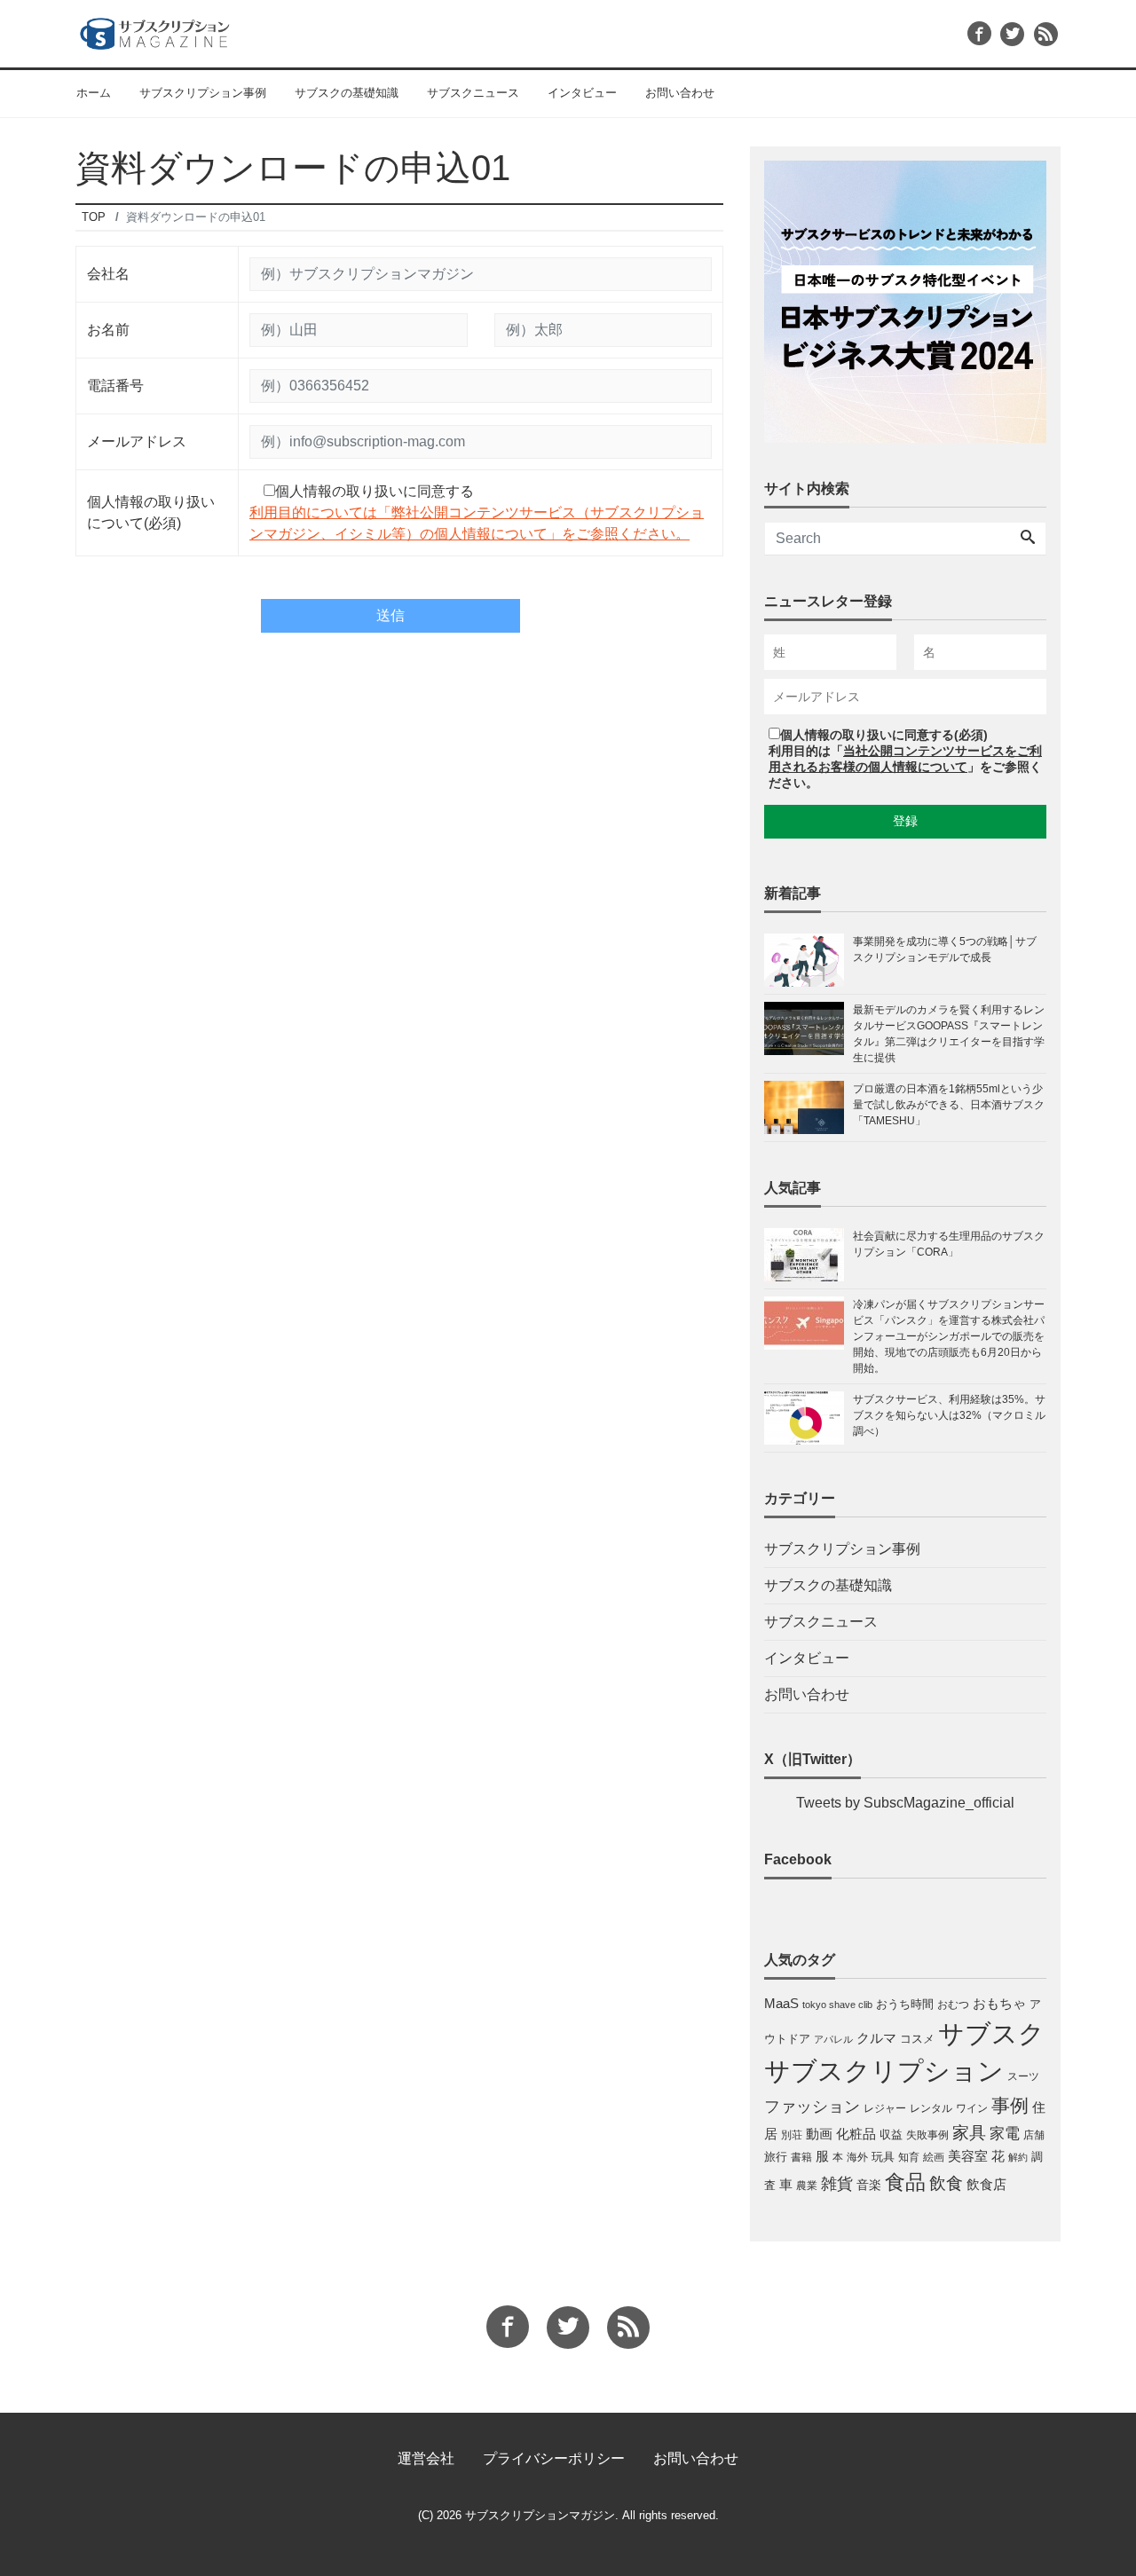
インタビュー (582, 93)
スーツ (1023, 2076)
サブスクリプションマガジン (540, 2515)
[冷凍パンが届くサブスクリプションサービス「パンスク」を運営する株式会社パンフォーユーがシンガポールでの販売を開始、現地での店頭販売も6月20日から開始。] (809, 1336)
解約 (1018, 2157)
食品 (905, 2182)
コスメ (917, 2039)
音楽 (869, 2185)
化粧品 (856, 2134)
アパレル (833, 2039)
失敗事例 (927, 2135)
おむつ (953, 2005)
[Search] (1028, 539)
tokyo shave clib (837, 2005)
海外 (857, 2157)
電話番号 (115, 386)
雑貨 (837, 2184)
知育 (909, 2157)
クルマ (876, 2038)
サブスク (991, 2033)
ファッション (812, 2107)
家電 (1005, 2133)
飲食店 (986, 2185)
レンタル (931, 2108)
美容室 (968, 2156)
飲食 (946, 2183)
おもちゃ (999, 2003)
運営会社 (426, 2458)
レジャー (885, 2108)
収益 (891, 2135)
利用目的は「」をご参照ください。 (905, 767)
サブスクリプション (884, 2071)
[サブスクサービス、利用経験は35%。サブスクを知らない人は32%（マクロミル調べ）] (809, 1418)
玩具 (883, 2157)
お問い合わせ (680, 93)
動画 (819, 2134)
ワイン (972, 2108)
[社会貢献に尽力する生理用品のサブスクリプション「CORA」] (809, 1255)
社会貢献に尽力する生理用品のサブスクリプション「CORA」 (949, 1244)
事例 (1010, 2106)
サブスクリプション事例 (203, 93)
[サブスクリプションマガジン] (155, 32)
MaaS (781, 2004)
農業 (807, 2186)
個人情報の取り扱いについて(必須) (151, 512)
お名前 (108, 330)
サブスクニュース (473, 93)
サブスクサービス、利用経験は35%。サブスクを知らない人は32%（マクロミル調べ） (949, 1415)
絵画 (934, 2157)
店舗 (1034, 2135)
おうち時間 (905, 2004)
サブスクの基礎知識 (347, 93)
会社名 (108, 274)
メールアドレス (137, 441)
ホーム (94, 93)
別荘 (792, 2135)
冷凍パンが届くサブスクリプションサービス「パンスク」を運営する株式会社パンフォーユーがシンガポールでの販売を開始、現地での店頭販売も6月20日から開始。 (949, 1336)
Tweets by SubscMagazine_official (905, 1803)
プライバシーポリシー (554, 2458)
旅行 (776, 2157)
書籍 (801, 2157)
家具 (969, 2132)
